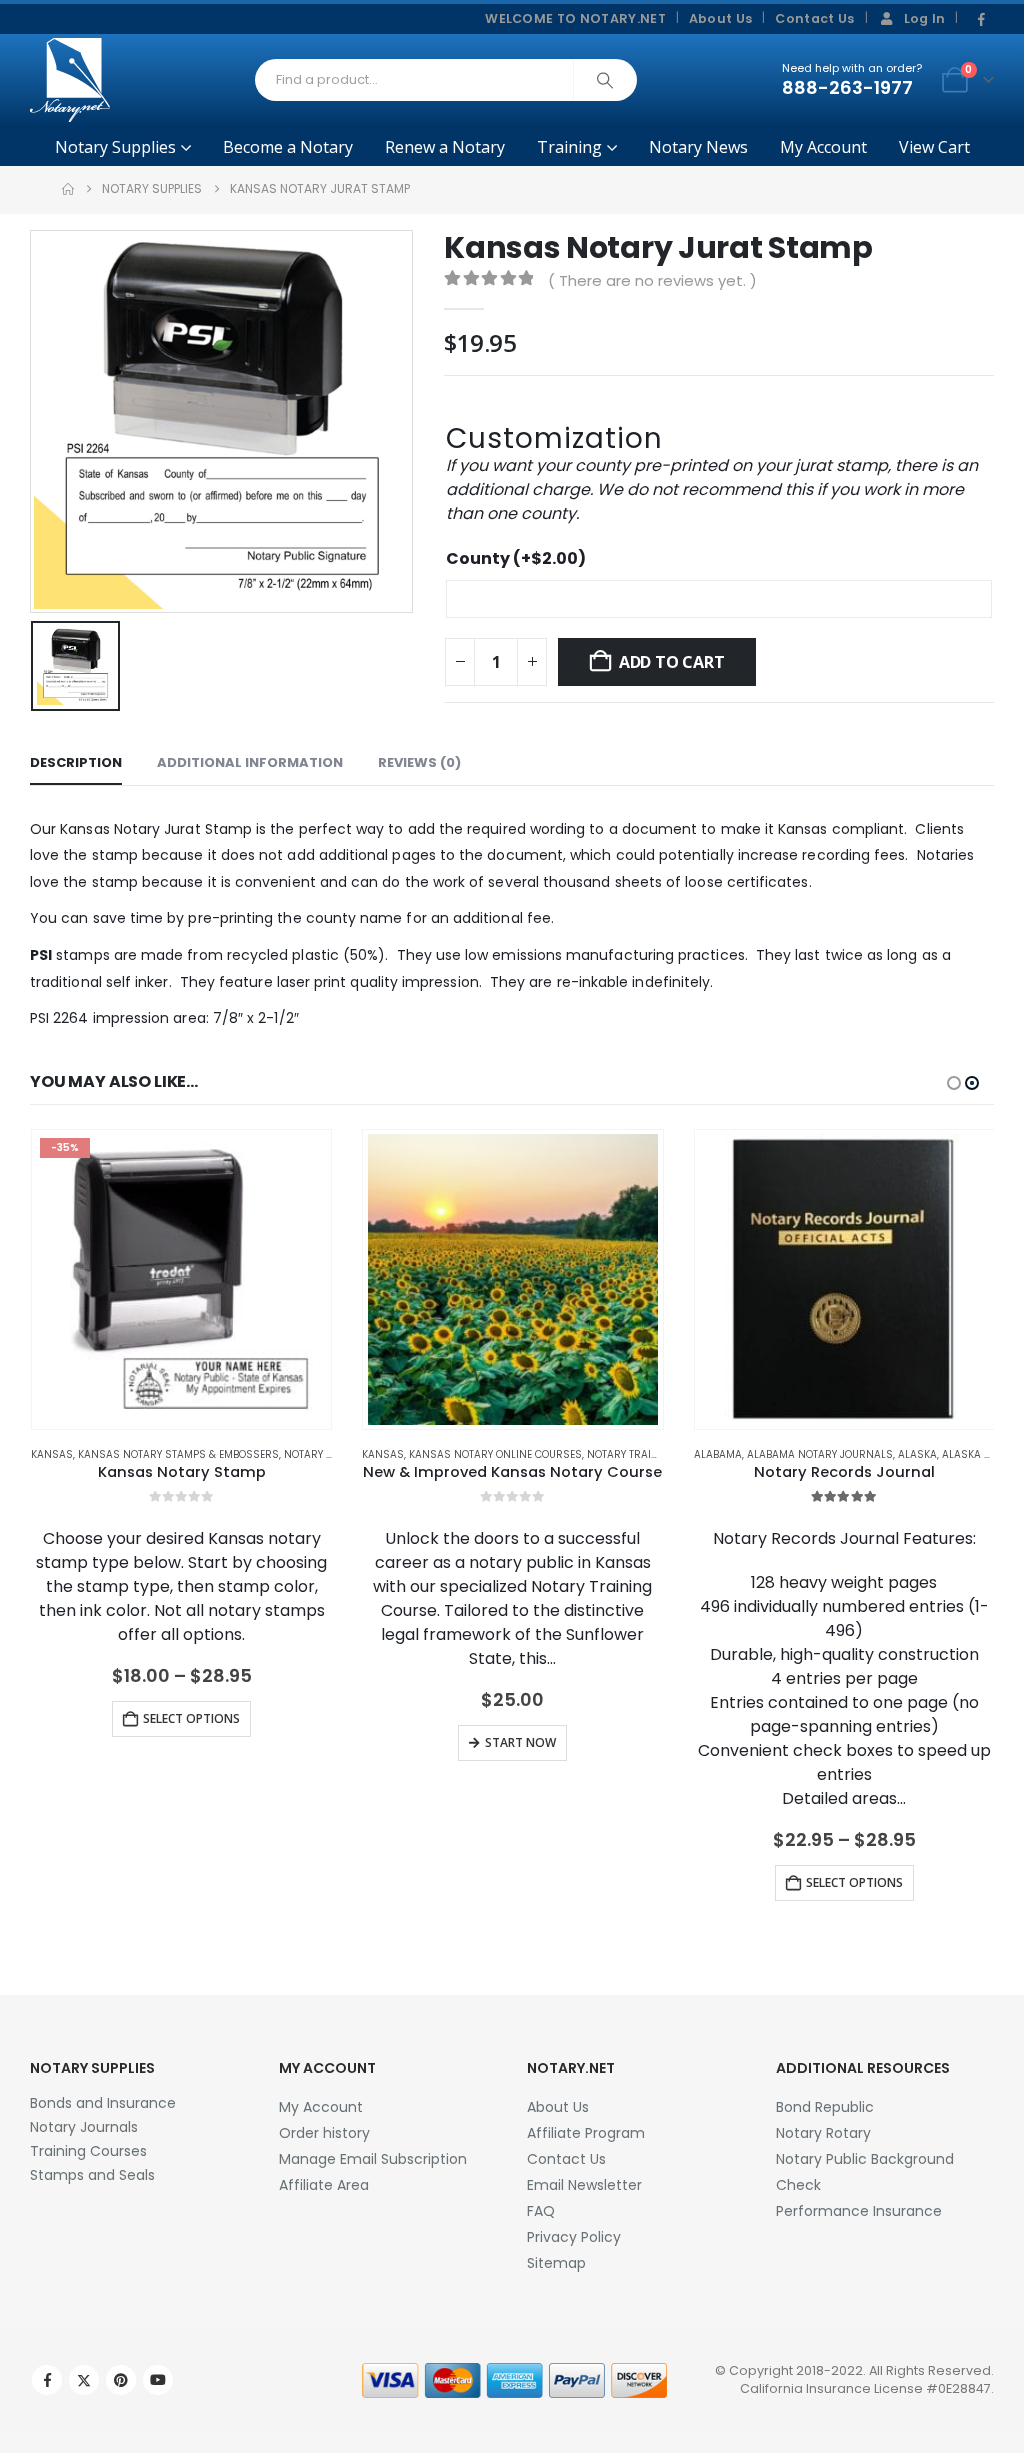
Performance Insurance (859, 2211)
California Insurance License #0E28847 (865, 2388)
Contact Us (814, 18)
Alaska (917, 1454)
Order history (324, 2133)
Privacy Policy (574, 2237)
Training (569, 147)
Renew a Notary (445, 147)
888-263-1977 (847, 87)
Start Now (520, 1742)
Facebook (47, 2380)
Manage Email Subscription (373, 2159)
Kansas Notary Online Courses (495, 1454)
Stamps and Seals (92, 2175)
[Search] (605, 80)
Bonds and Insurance (103, 2103)
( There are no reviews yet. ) (652, 280)
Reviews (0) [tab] (419, 762)
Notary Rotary (823, 2133)
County (516, 558)
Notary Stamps (325, 1454)
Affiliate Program (586, 2133)
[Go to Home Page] (68, 189)
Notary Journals (84, 2127)
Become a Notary (288, 147)
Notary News (698, 147)
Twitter (84, 2380)
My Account (823, 147)
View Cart (934, 147)
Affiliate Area (324, 2185)
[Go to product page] (513, 1279)
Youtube (158, 2380)
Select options (191, 1718)
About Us (721, 18)
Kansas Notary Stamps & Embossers (178, 1454)
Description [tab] (76, 762)
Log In (925, 18)
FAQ (541, 2211)
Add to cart (671, 662)
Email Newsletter (584, 2185)
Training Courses (88, 2151)
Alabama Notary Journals (820, 1454)
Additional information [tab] (250, 762)
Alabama (718, 1454)
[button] (954, 1083)
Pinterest (121, 2380)
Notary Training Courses (657, 1454)
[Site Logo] (70, 80)
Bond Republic (825, 2107)
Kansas (52, 1454)
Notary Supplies (115, 147)
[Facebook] (981, 20)
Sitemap (556, 2263)
